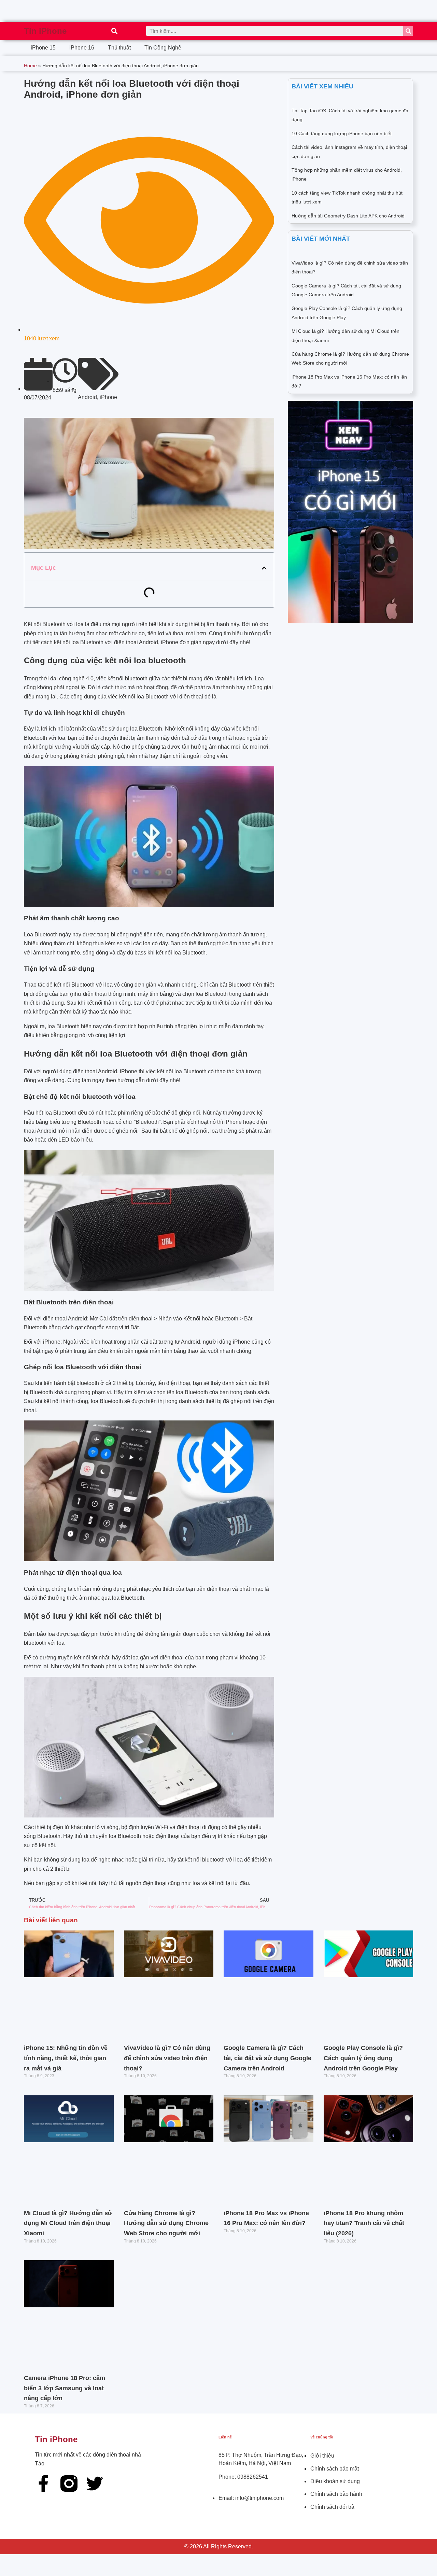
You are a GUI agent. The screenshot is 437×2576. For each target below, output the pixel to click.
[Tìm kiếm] (408, 31)
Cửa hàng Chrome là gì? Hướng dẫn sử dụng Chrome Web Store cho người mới (166, 2223)
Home (30, 66)
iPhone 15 (43, 48)
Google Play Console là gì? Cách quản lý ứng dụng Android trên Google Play (363, 2058)
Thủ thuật (119, 48)
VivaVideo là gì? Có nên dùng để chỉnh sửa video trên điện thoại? (167, 2058)
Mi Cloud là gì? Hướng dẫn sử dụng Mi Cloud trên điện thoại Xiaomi (68, 2223)
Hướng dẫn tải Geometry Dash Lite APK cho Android (348, 216)
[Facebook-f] (43, 2483)
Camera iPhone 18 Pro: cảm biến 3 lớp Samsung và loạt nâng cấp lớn (65, 2388)
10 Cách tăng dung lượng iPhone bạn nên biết (342, 133)
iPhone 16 (82, 48)
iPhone (108, 397)
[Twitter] (95, 2483)
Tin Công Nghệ (163, 48)
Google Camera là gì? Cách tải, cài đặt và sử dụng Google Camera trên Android (267, 2058)
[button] (114, 31)
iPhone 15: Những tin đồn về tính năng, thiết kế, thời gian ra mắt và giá (66, 2058)
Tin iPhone (45, 31)
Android (87, 397)
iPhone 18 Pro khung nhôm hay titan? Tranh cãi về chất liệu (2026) (364, 2223)
